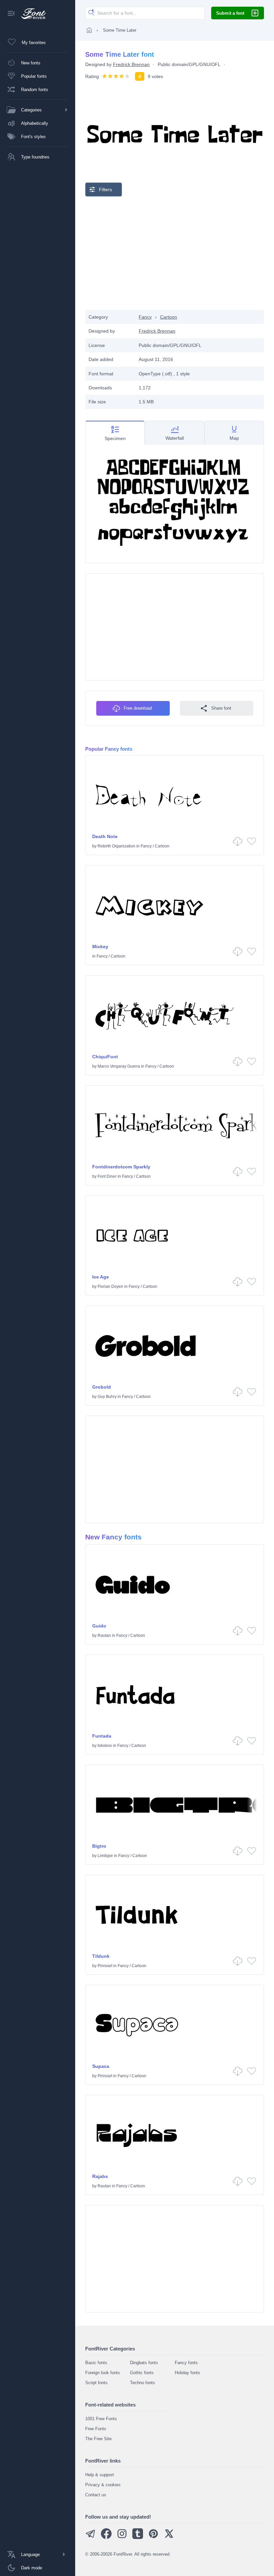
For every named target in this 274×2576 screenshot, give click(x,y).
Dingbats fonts (144, 2363)
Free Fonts (96, 2429)
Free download (138, 708)
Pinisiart (105, 1966)
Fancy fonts (186, 2363)
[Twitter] (169, 2537)
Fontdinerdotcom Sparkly (121, 1167)
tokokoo (105, 1746)
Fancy (145, 317)
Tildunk (101, 1956)
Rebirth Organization (116, 846)
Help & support (100, 2475)
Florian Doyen (110, 1286)
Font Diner (107, 1176)
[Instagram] (122, 2537)
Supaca (101, 2066)
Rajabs (100, 2176)
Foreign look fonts (103, 2373)
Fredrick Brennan (131, 64)
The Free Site (98, 2439)
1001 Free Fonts (101, 2419)
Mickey (100, 947)
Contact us (96, 2495)
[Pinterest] (153, 2537)
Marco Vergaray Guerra (119, 1066)
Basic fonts (96, 2363)
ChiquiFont (105, 1057)
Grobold (102, 1387)
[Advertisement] (175, 253)
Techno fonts (143, 2383)
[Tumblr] (138, 2537)
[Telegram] (91, 2537)
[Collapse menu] (11, 14)
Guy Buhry (107, 1397)
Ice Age (101, 1277)
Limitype (105, 1856)
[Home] (89, 30)
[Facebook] (106, 2537)
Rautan (104, 1635)
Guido (99, 1626)
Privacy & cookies (103, 2485)
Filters (105, 190)
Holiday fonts (187, 2373)
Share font (221, 708)
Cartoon (169, 317)
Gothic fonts (142, 2373)
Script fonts (96, 2383)
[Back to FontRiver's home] (31, 14)
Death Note (105, 836)
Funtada (102, 1736)
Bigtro (99, 1846)
